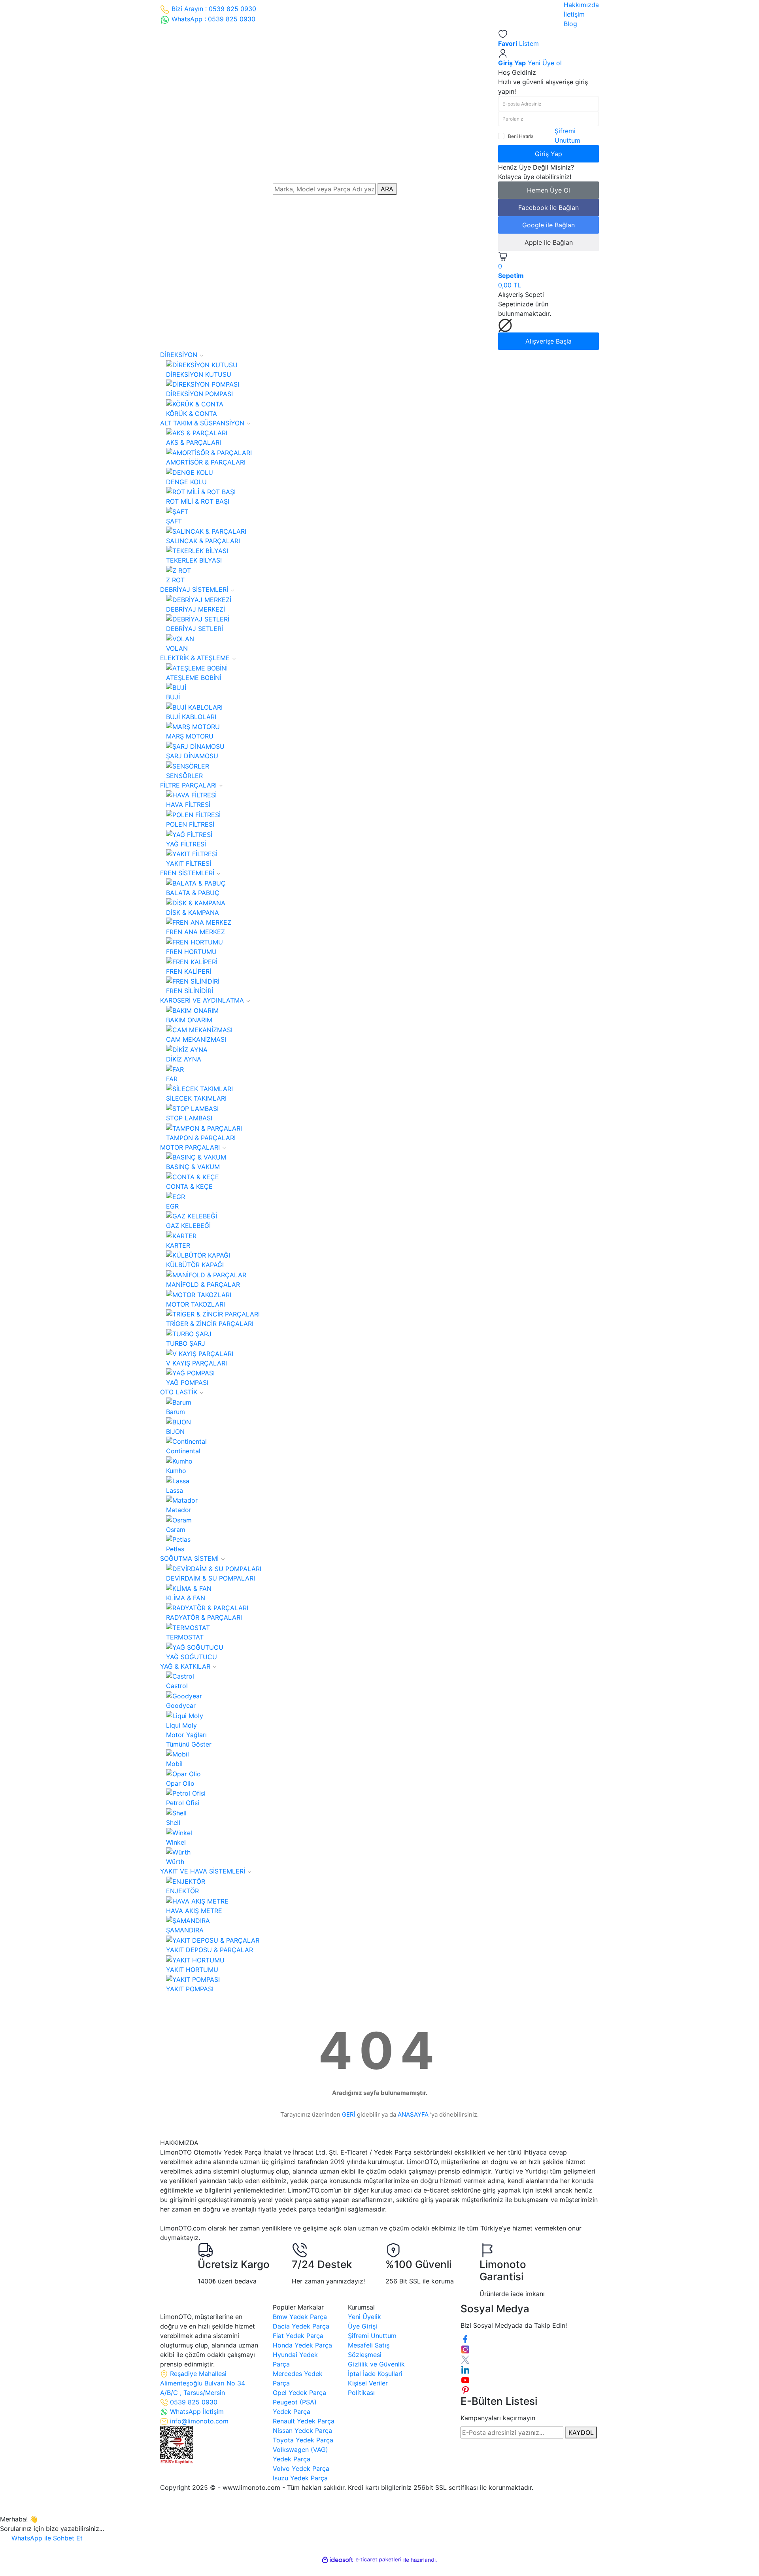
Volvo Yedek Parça (301, 2468)
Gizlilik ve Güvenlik (376, 2364)
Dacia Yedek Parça (301, 2326)
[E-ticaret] (379, 2560)
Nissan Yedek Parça (302, 2431)
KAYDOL (581, 2432)
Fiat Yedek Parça (298, 2336)
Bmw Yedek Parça (300, 2317)
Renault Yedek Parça (304, 2421)
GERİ (349, 2114)
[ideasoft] (338, 2560)
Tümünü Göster (189, 1744)
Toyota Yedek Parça (303, 2440)
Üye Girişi (363, 2326)
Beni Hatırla (521, 136)
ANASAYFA (413, 2114)
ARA (387, 189)
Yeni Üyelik (364, 2317)
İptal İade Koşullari (375, 2374)
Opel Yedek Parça (299, 2393)
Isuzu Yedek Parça (300, 2478)
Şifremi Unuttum (372, 2336)
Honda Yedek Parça (302, 2345)
